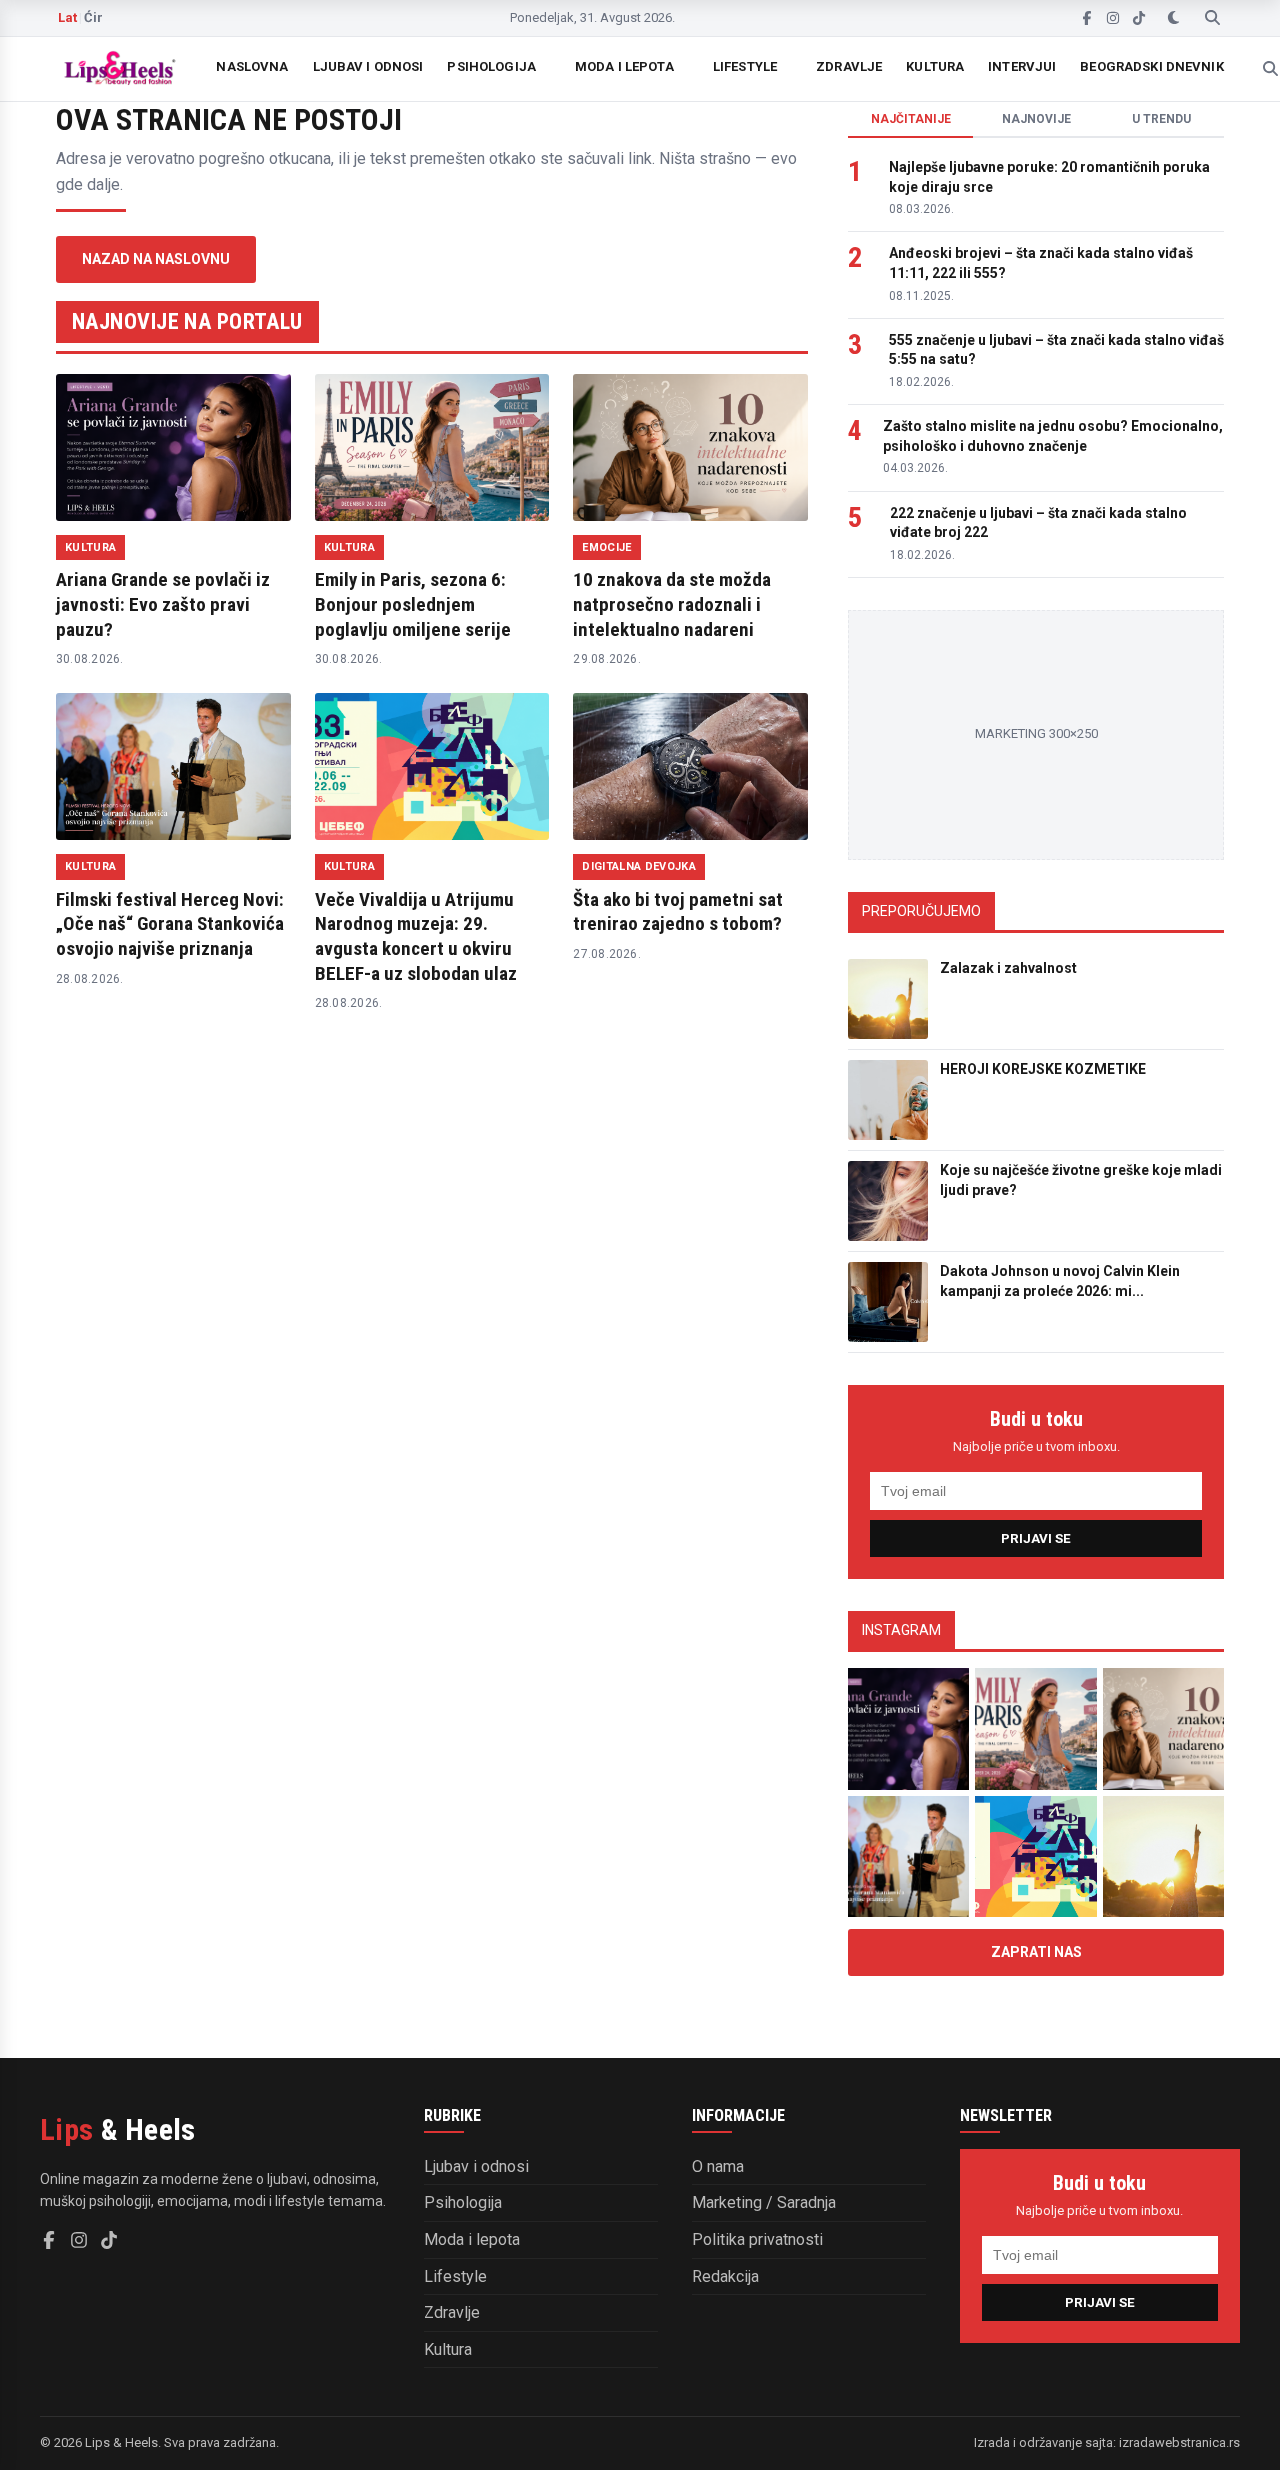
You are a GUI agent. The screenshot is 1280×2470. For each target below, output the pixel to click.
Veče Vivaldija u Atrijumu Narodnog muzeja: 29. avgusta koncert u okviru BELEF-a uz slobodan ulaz (416, 936)
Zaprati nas (1036, 1952)
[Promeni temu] (1173, 18)
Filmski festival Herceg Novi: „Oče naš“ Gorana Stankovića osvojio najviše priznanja (170, 924)
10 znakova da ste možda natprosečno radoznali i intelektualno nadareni (672, 604)
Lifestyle (745, 66)
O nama (718, 2166)
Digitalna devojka (639, 866)
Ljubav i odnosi (368, 66)
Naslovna (252, 66)
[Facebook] (1087, 18)
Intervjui (1022, 66)
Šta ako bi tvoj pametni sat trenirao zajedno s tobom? (678, 912)
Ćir (93, 17)
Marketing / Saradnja (764, 2202)
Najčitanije (911, 119)
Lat (67, 17)
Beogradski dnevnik (1151, 66)
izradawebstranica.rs (1179, 2442)
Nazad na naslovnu (156, 259)
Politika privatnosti (757, 2239)
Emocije (606, 547)
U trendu (1161, 119)
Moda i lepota (624, 66)
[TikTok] (1139, 18)
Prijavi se (1036, 1538)
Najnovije (1036, 119)
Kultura (935, 66)
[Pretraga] (1212, 18)
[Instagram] (1113, 18)
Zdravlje (849, 66)
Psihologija (491, 66)
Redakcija (725, 2276)
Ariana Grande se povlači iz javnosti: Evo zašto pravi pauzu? (163, 604)
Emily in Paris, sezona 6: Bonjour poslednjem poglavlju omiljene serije (413, 604)
